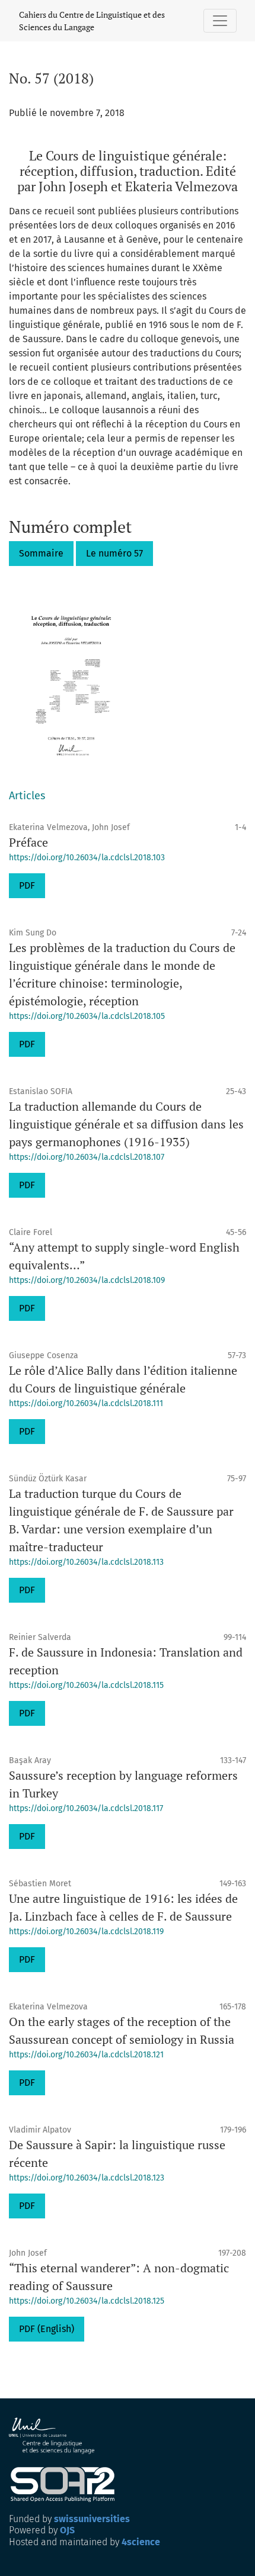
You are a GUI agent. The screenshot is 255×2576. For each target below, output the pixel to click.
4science (141, 2542)
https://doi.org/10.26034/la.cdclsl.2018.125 (87, 2301)
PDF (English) (47, 2329)
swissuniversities (92, 2519)
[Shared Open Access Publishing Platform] (67, 2485)
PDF (27, 885)
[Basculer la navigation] (220, 21)
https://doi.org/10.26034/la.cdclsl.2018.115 (86, 1685)
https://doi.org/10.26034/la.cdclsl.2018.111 (86, 1403)
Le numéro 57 (114, 553)
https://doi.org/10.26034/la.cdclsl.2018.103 (87, 858)
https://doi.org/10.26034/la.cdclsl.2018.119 (86, 1932)
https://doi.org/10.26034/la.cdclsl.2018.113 (86, 1562)
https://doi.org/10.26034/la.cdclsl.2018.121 (86, 2055)
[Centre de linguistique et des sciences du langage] (52, 2436)
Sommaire (41, 553)
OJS (67, 2530)
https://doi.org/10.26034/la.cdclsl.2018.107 (87, 1157)
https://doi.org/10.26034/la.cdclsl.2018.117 (86, 1808)
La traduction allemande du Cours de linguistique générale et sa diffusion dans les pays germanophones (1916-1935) (126, 1124)
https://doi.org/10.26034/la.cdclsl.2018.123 (87, 2178)
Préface (28, 842)
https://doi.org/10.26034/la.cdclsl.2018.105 (87, 1016)
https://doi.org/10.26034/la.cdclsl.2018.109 (87, 1280)
